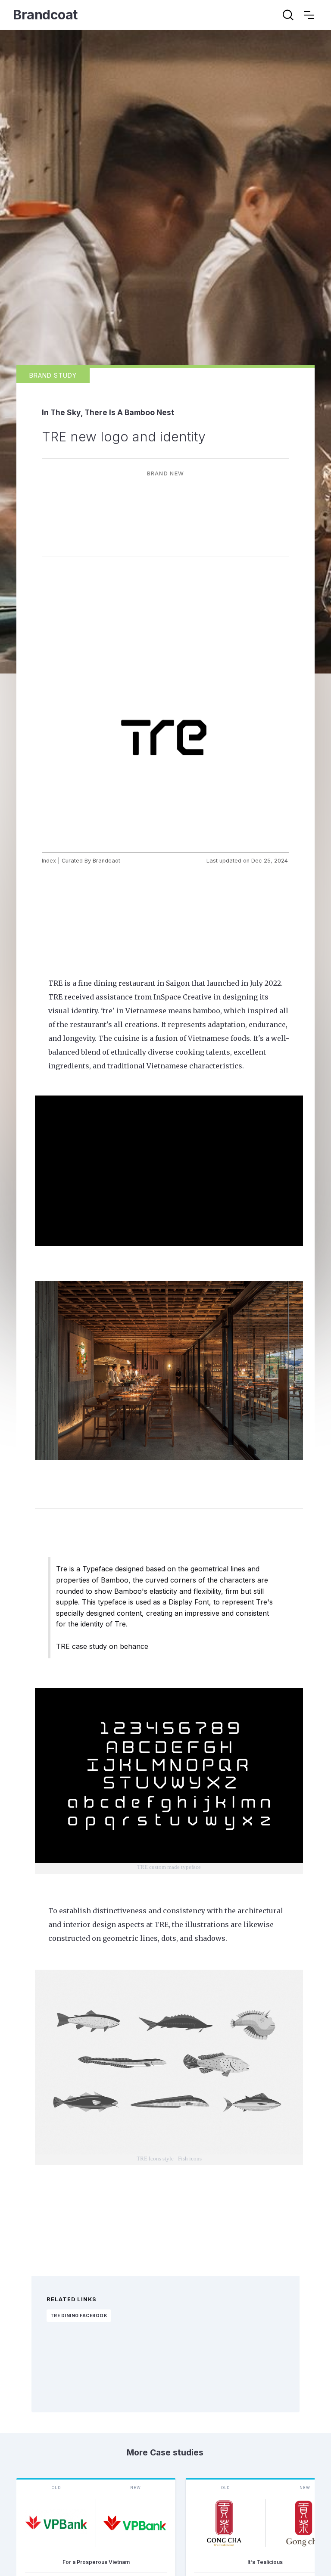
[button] (309, 15)
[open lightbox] (165, 736)
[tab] (53, 375)
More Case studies (165, 2452)
